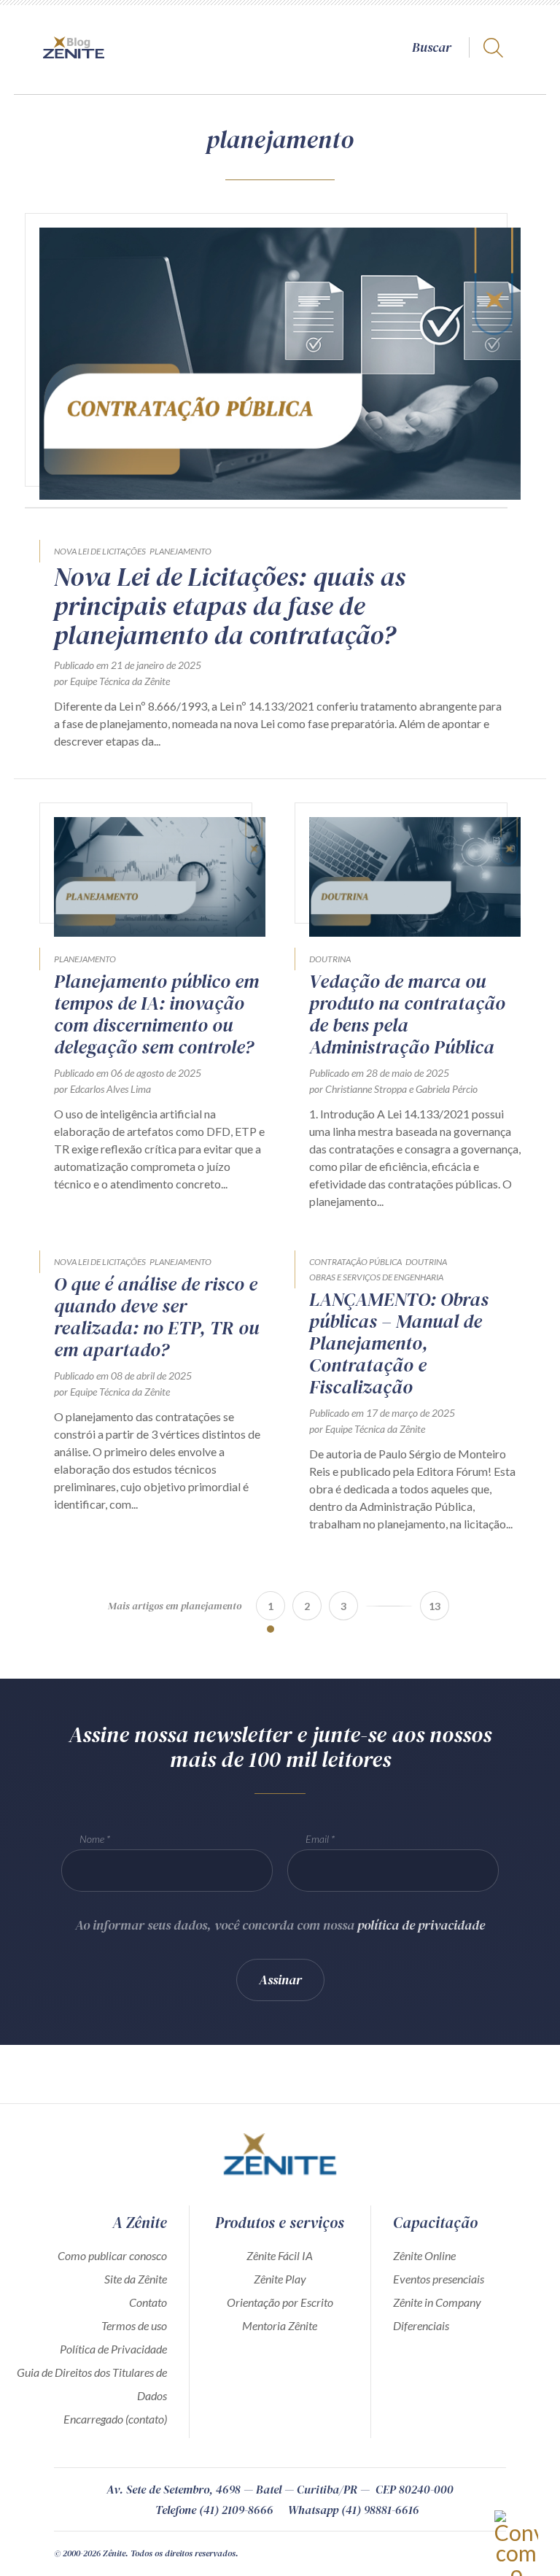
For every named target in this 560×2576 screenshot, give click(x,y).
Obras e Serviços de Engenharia (376, 1277)
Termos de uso (134, 2325)
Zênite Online (424, 2255)
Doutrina (330, 959)
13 (435, 1606)
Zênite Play (280, 2279)
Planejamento (180, 551)
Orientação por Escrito (280, 2302)
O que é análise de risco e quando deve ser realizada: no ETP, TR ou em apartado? (156, 1317)
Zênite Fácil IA (280, 2255)
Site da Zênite (136, 2279)
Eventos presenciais (439, 2279)
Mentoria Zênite (280, 2325)
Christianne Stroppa (366, 1089)
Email (317, 1839)
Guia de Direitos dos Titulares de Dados (92, 2384)
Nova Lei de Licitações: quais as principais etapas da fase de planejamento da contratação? (230, 606)
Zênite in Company (437, 2302)
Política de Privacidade (113, 2349)
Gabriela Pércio (447, 1089)
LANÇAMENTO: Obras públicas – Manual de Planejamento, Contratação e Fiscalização (399, 1343)
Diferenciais (421, 2325)
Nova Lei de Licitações (100, 551)
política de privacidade (421, 1925)
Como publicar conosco (112, 2255)
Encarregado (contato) (115, 2419)
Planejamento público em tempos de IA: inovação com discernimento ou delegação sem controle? (156, 1014)
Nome (92, 1839)
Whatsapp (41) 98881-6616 (354, 2510)
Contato (148, 2302)
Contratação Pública (355, 1262)
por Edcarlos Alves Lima (102, 1089)
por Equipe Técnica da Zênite (112, 681)
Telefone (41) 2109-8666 (214, 2510)
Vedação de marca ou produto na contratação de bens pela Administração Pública (407, 1014)
